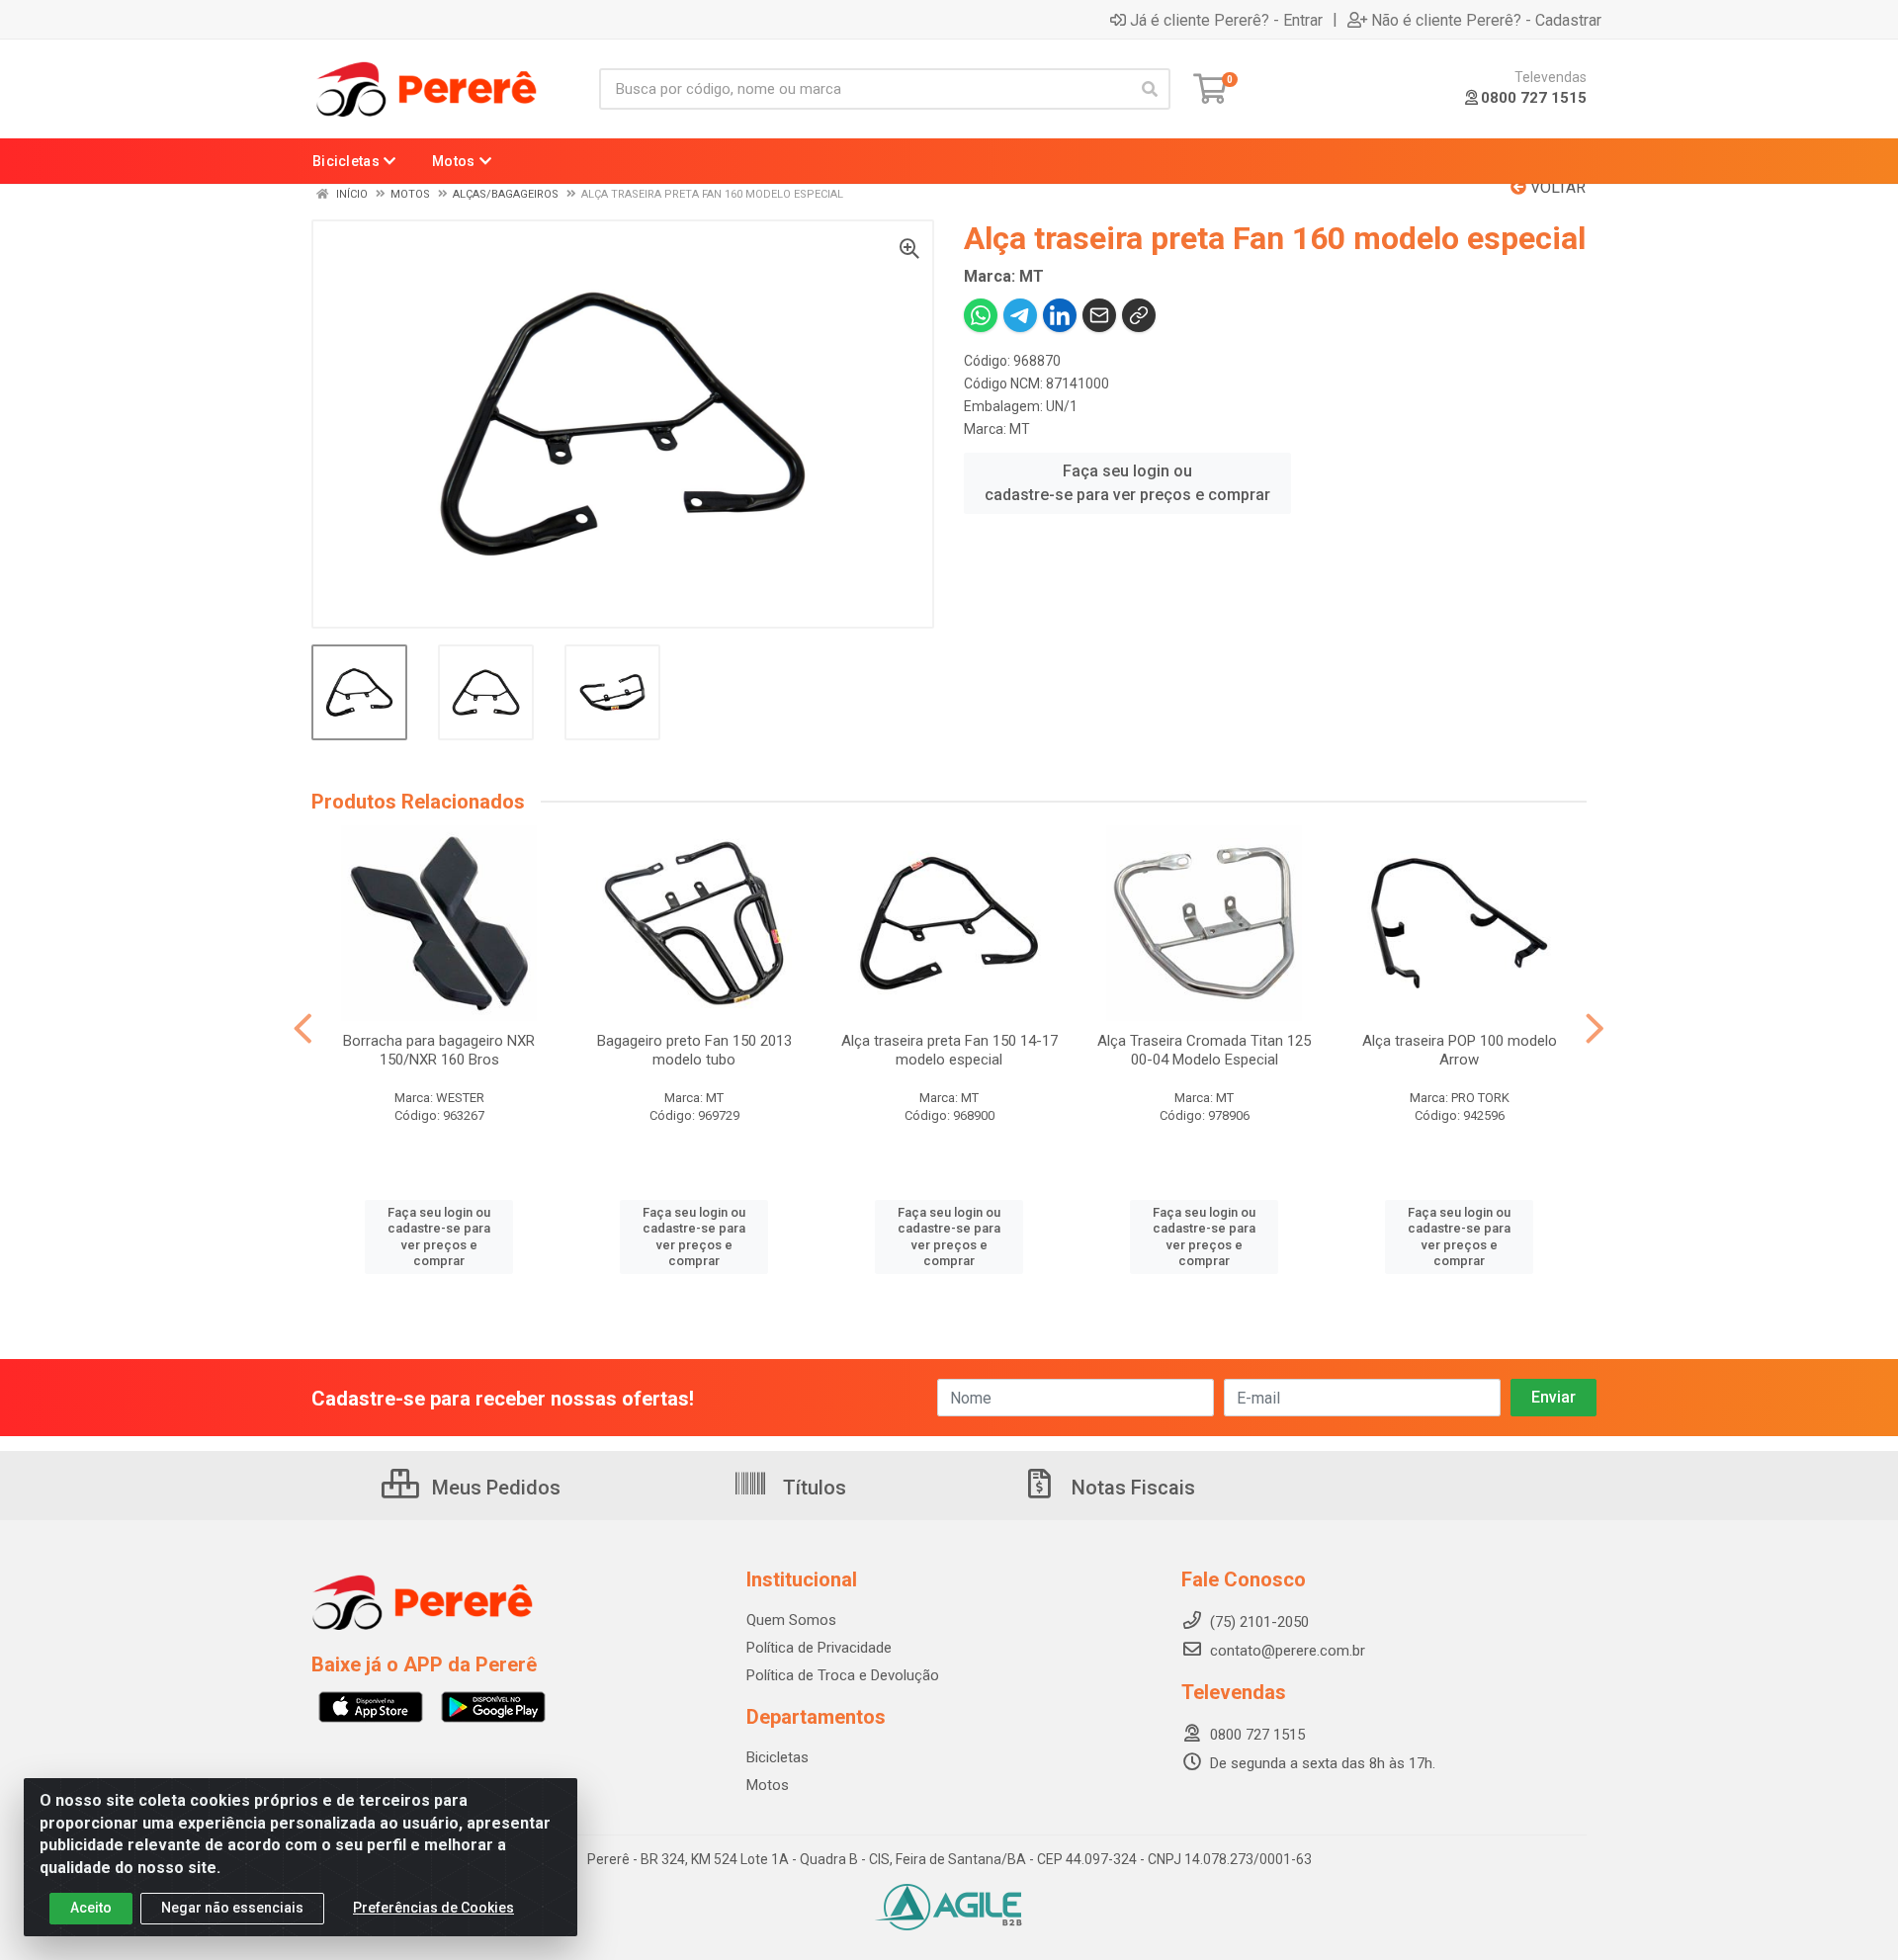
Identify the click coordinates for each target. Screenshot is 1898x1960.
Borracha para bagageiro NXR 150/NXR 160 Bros (439, 1050)
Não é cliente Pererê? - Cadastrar (1486, 20)
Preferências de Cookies (433, 1908)
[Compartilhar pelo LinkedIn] (1060, 315)
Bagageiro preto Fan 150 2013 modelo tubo (694, 1050)
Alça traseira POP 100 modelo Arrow (1460, 1050)
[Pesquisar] (1150, 89)
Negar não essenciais (232, 1908)
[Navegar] (303, 1029)
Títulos (812, 1488)
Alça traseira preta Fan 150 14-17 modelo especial (949, 1050)
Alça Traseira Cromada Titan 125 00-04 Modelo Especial (1204, 1050)
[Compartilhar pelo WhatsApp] (981, 315)
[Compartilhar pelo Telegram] (1020, 315)
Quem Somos (791, 1620)
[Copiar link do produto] (1139, 315)
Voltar (1556, 187)
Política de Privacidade (819, 1648)
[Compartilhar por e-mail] (1099, 315)
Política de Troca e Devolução (843, 1675)
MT (1020, 429)
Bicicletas (777, 1757)
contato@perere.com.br (1288, 1651)
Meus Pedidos (494, 1488)
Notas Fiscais (1131, 1488)
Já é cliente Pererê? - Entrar (1226, 20)
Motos (768, 1785)
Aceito (91, 1908)
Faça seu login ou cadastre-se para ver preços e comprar (1127, 483)
